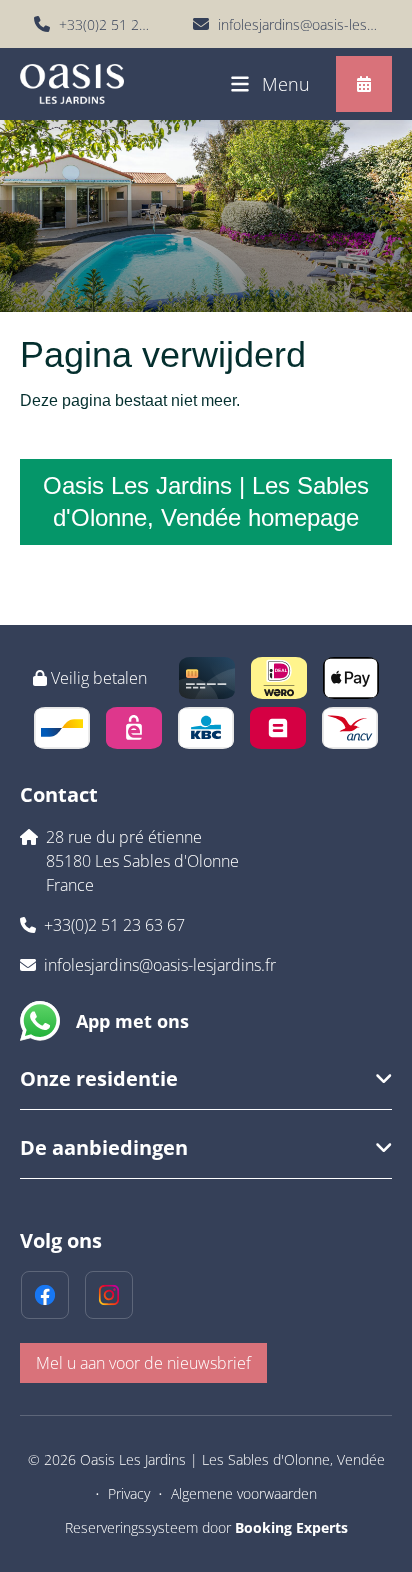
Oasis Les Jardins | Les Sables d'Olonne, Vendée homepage (206, 501)
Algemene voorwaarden (244, 1493)
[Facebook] (45, 1295)
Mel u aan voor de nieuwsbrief (143, 1363)
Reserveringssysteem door (206, 1527)
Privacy (129, 1493)
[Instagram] (109, 1295)
